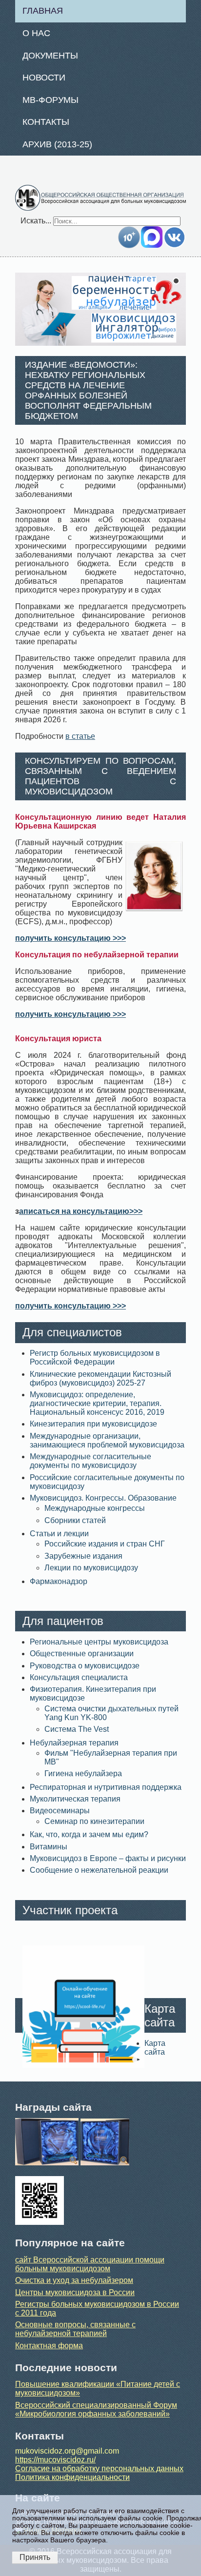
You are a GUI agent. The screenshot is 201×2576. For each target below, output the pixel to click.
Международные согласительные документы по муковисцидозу (90, 1461)
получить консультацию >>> (70, 938)
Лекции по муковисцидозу (91, 1568)
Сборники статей (75, 1520)
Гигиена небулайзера (83, 1773)
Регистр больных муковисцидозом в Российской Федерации (95, 1357)
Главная (43, 11)
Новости (44, 78)
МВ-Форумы (50, 100)
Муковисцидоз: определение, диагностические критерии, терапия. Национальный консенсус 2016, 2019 (97, 1403)
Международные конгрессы (95, 1508)
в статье (80, 736)
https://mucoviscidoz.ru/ (55, 2460)
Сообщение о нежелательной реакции (99, 1870)
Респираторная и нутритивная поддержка (106, 1787)
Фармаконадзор (59, 1581)
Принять (35, 2557)
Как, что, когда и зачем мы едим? (89, 1834)
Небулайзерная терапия (74, 1743)
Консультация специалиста (79, 1677)
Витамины (49, 1847)
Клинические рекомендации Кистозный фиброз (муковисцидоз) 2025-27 (100, 1378)
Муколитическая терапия (75, 1799)
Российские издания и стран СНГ (105, 1544)
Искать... (36, 221)
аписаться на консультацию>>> (81, 1211)
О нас (36, 33)
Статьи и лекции (59, 1534)
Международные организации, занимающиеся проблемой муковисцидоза (107, 1440)
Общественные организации (82, 1654)
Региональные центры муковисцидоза (99, 1642)
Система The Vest (77, 1729)
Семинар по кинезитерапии (94, 1821)
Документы (50, 56)
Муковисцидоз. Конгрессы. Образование (103, 1498)
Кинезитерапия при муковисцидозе (93, 1424)
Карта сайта (155, 2048)
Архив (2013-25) (57, 144)
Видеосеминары (60, 1811)
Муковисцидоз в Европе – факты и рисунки (108, 1858)
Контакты (46, 122)
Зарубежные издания (83, 1556)
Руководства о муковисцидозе (85, 1666)
